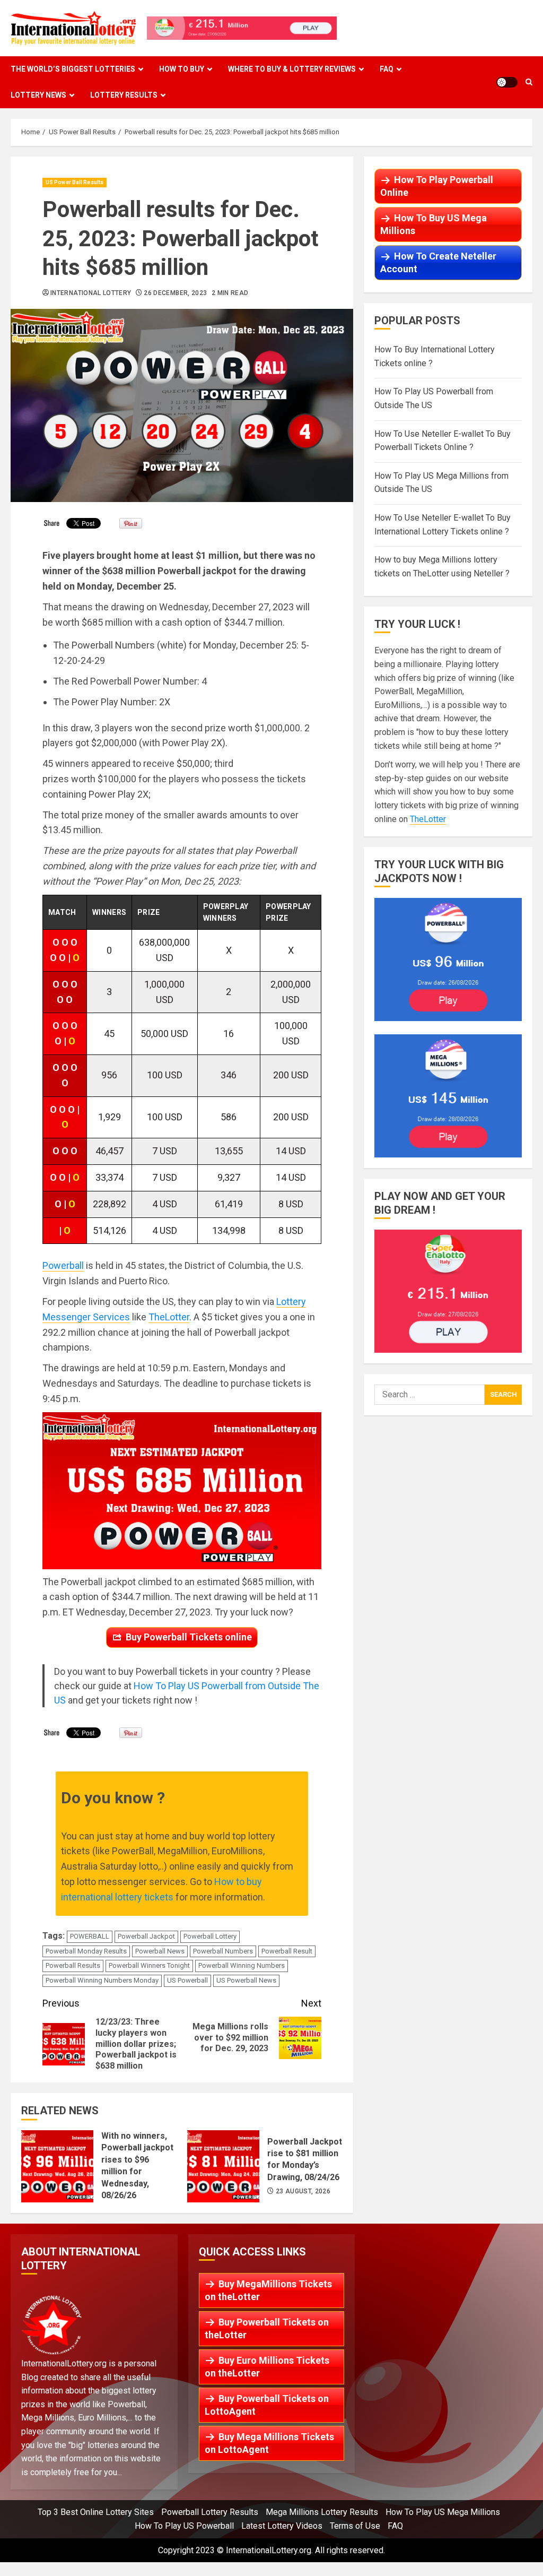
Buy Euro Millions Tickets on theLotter (267, 2367)
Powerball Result (287, 1951)
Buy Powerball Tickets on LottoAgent (267, 2405)
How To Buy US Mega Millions (433, 224)
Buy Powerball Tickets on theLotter (267, 2328)
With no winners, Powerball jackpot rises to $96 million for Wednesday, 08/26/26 (57, 2166)
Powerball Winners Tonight (149, 1965)
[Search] (529, 82)
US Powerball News (246, 1980)
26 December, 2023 (175, 293)
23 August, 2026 (303, 2191)
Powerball (63, 1265)
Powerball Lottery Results (210, 2512)
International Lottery (91, 293)
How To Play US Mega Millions (443, 2512)
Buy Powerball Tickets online (189, 1637)
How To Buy (182, 69)
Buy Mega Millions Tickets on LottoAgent (269, 2443)
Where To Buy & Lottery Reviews (292, 69)
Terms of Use (355, 2526)
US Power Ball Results (75, 182)
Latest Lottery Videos (282, 2526)
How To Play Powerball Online (437, 186)
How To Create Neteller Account (438, 262)
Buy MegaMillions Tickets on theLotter (268, 2290)
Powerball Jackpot (146, 1936)
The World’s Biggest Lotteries (73, 69)
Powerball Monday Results (86, 1951)
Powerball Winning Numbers (242, 1965)
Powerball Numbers (223, 1951)
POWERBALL (90, 1936)
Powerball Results (73, 1965)
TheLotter (169, 1317)
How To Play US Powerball (184, 2526)
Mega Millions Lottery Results (322, 2512)
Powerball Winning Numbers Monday (102, 1980)
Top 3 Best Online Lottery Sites (96, 2512)
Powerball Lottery (210, 1936)
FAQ (387, 69)
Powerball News (160, 1951)
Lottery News (38, 95)
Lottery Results (124, 95)
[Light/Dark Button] (507, 82)
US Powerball (187, 1980)
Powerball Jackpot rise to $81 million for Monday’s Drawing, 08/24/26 (223, 2166)
